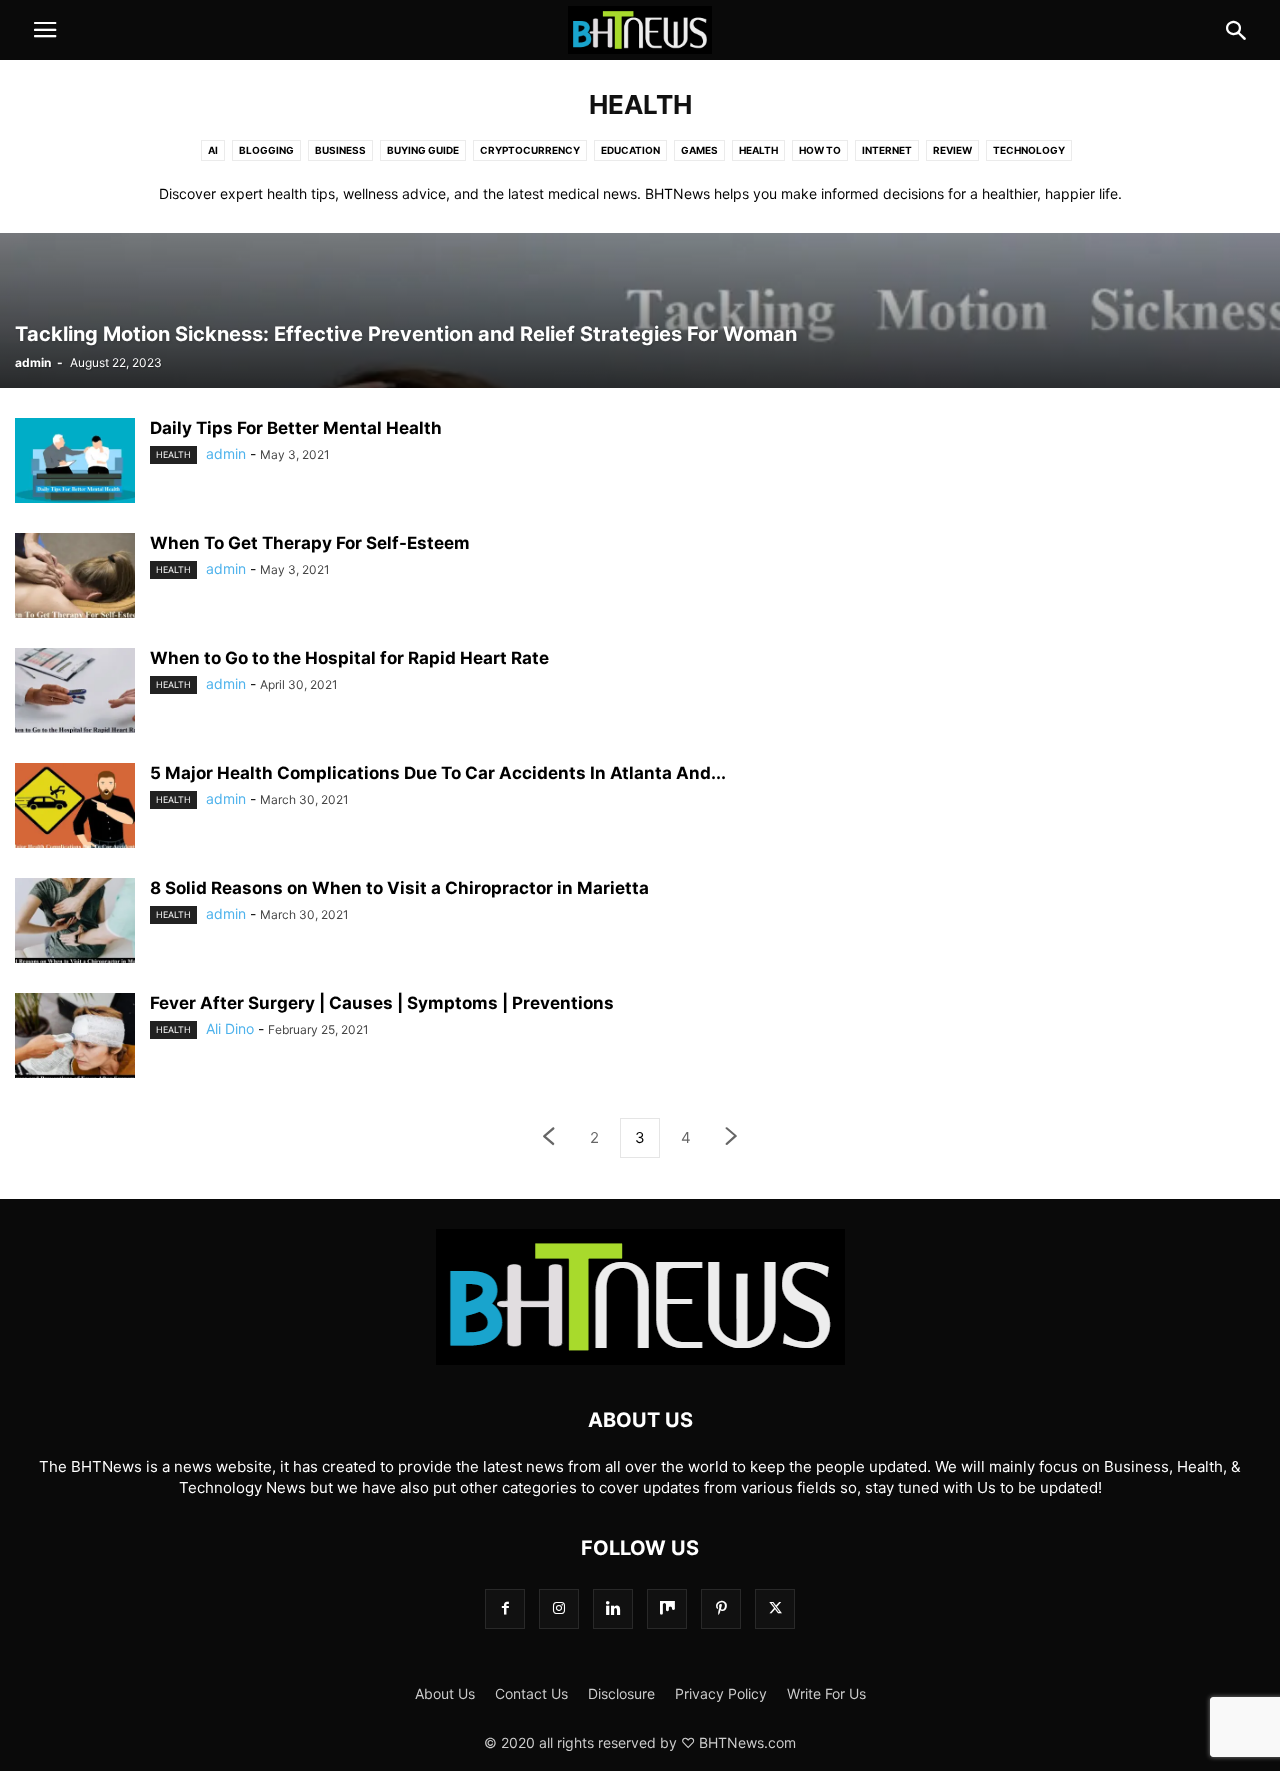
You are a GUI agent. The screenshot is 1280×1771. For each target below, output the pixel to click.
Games (699, 150)
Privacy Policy (721, 1693)
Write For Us (826, 1693)
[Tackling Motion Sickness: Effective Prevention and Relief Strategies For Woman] (640, 310)
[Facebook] (505, 1608)
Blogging (266, 150)
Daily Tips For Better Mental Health (296, 428)
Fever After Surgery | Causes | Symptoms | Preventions (382, 1003)
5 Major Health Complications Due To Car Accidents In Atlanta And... (438, 773)
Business (340, 150)
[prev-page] (548, 1138)
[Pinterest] (721, 1608)
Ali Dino (230, 1028)
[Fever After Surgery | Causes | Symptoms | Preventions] (75, 1038)
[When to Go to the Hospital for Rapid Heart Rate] (75, 693)
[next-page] (732, 1138)
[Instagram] (559, 1608)
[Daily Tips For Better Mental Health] (75, 463)
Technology (1029, 150)
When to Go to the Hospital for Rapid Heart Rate (349, 658)
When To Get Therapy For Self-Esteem (310, 543)
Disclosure (621, 1693)
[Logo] (640, 1359)
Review (952, 150)
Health (758, 150)
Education (630, 150)
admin (33, 362)
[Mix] (667, 1608)
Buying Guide (423, 150)
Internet (887, 150)
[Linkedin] (613, 1608)
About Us (445, 1693)
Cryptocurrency (530, 150)
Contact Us (531, 1693)
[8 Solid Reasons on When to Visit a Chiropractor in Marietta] (75, 923)
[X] (775, 1608)
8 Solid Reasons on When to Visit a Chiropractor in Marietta (399, 888)
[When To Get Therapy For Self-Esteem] (75, 578)
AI (213, 150)
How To (820, 150)
